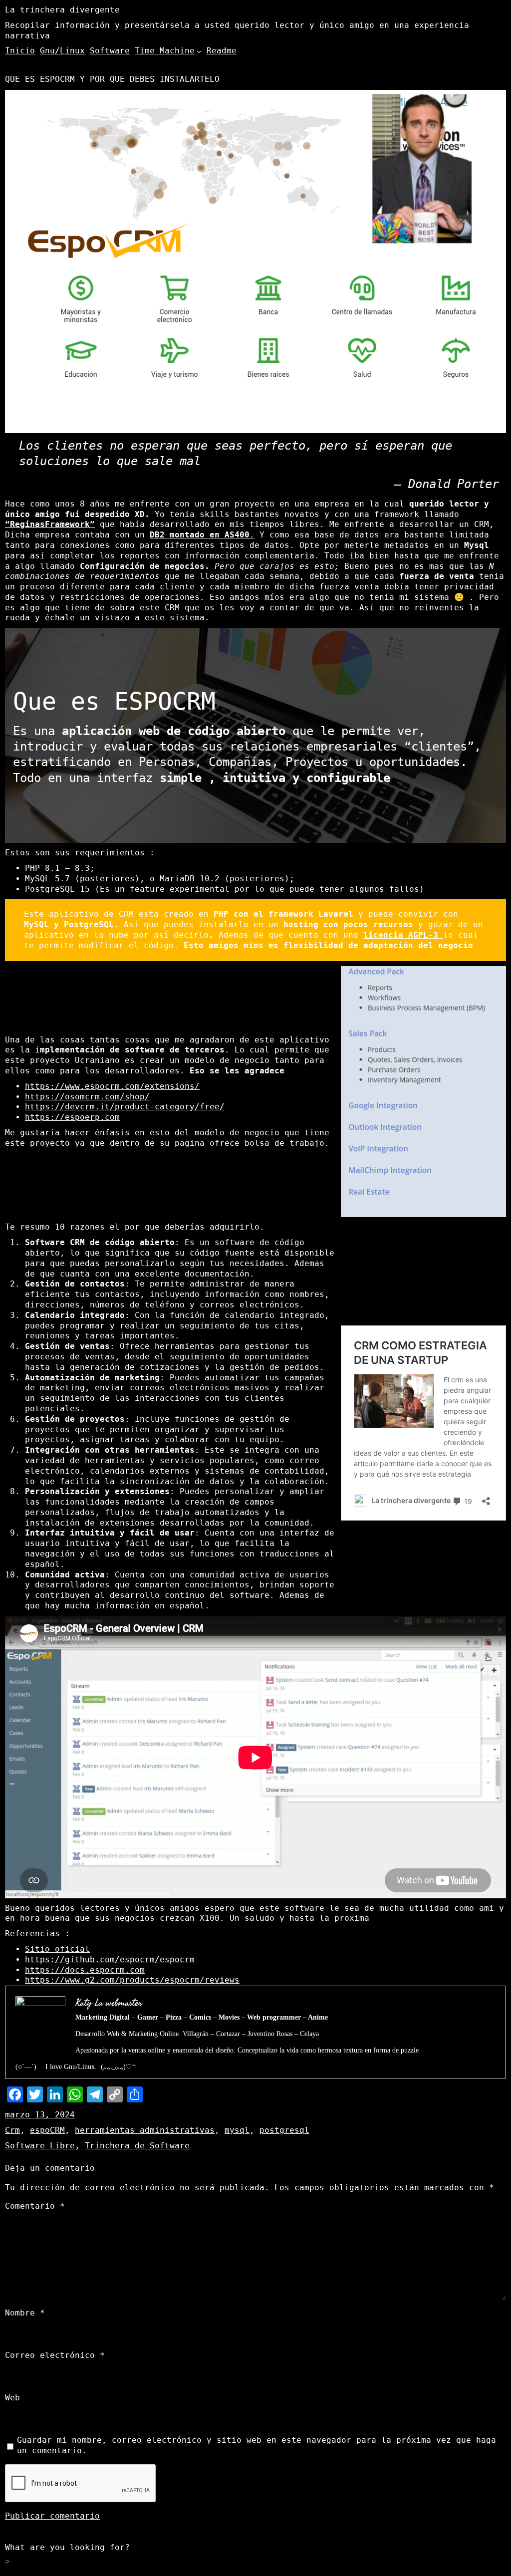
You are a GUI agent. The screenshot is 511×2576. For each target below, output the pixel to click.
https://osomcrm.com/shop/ (87, 1097)
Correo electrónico (55, 2355)
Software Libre (40, 2146)
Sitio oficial (57, 1949)
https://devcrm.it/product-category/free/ (125, 1107)
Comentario (35, 2206)
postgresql (284, 2130)
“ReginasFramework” (50, 524)
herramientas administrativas (145, 2130)
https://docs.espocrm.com (85, 1970)
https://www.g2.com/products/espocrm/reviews (132, 1980)
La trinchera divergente (62, 10)
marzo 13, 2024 (40, 2115)
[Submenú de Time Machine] (199, 51)
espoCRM (47, 2130)
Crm (12, 2130)
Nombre (25, 2313)
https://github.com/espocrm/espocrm (110, 1959)
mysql (237, 2130)
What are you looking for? (67, 2547)
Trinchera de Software (137, 2146)
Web (12, 2398)
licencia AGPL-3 (403, 935)
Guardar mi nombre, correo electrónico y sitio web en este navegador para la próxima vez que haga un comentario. (256, 2445)
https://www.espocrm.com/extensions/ (112, 1086)
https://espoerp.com (72, 1117)
